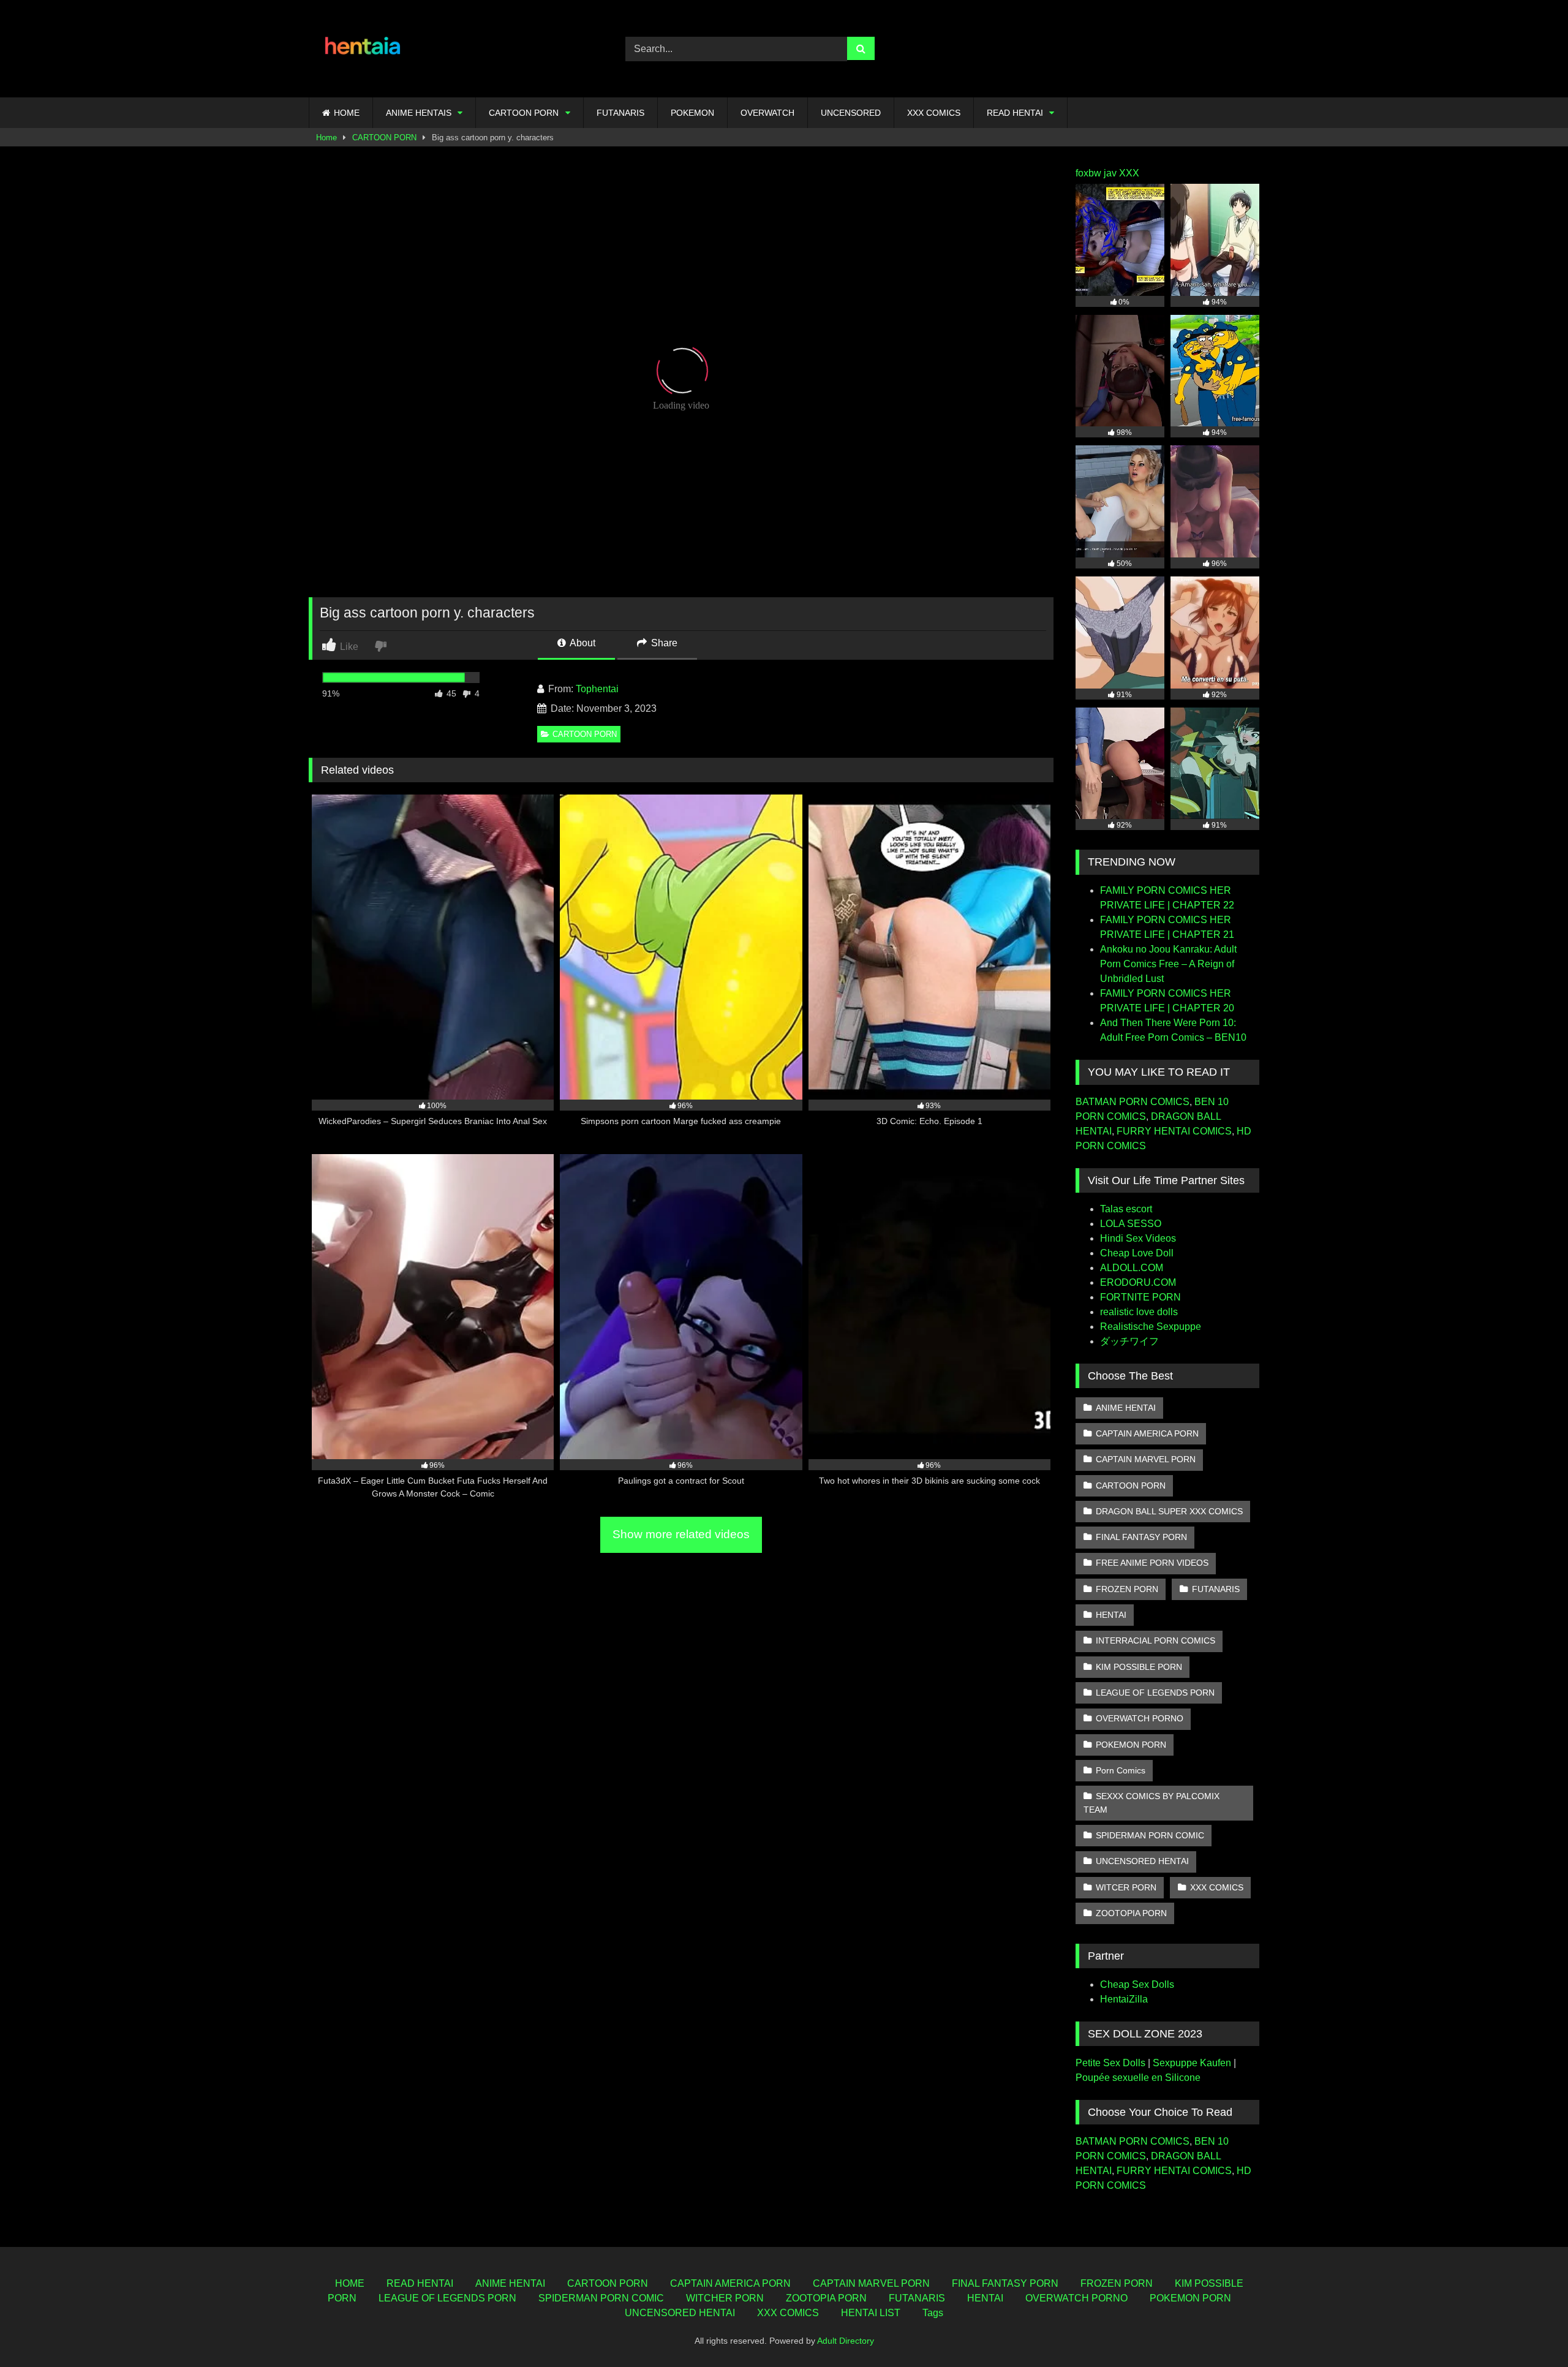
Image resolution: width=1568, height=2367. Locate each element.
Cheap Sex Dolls (1137, 1984)
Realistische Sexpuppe (1151, 1327)
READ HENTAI (1015, 113)
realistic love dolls (1139, 1312)
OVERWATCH (767, 113)
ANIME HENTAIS (419, 113)
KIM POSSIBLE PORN (1139, 1667)
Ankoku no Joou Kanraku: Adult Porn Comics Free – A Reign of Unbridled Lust (1168, 964)
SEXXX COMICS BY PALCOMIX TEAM (1151, 1803)
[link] (382, 645)
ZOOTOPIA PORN (1131, 1913)
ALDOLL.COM (1132, 1268)
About (582, 643)
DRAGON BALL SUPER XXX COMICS (1169, 1511)
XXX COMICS (934, 113)
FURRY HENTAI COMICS (1174, 1131)
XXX (1129, 173)
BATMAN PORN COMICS (1133, 1102)
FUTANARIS (620, 113)
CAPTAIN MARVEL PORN (1146, 1459)
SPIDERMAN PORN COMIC (1150, 1835)
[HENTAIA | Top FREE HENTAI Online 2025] (364, 49)
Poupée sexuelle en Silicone (1138, 2078)
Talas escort (1126, 1209)
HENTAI (1111, 1615)
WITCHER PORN (725, 2298)
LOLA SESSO (1131, 1224)
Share (663, 643)
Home (326, 138)
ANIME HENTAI (1126, 1408)
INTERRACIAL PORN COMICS (1155, 1640)
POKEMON (692, 113)
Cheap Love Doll (1137, 1253)
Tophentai (597, 689)
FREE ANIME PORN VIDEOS (1152, 1563)
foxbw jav (1096, 173)
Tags (933, 2313)
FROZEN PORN (1127, 1589)
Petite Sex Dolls (1110, 2063)
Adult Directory (846, 2341)
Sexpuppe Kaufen (1192, 2063)
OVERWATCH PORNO (1140, 1718)
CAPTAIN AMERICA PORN (1147, 1433)
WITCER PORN (1126, 1887)
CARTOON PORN (524, 113)
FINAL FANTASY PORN (1141, 1537)
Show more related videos (681, 1534)
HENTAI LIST (871, 2313)
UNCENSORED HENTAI (1142, 1861)
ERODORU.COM (1138, 1282)
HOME (347, 113)
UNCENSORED (851, 113)
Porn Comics (1121, 1770)
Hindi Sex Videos (1138, 1238)
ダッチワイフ (1129, 1341)
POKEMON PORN (1131, 1745)
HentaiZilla (1124, 1999)
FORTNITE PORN (1140, 1297)
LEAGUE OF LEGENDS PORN (1155, 1693)
